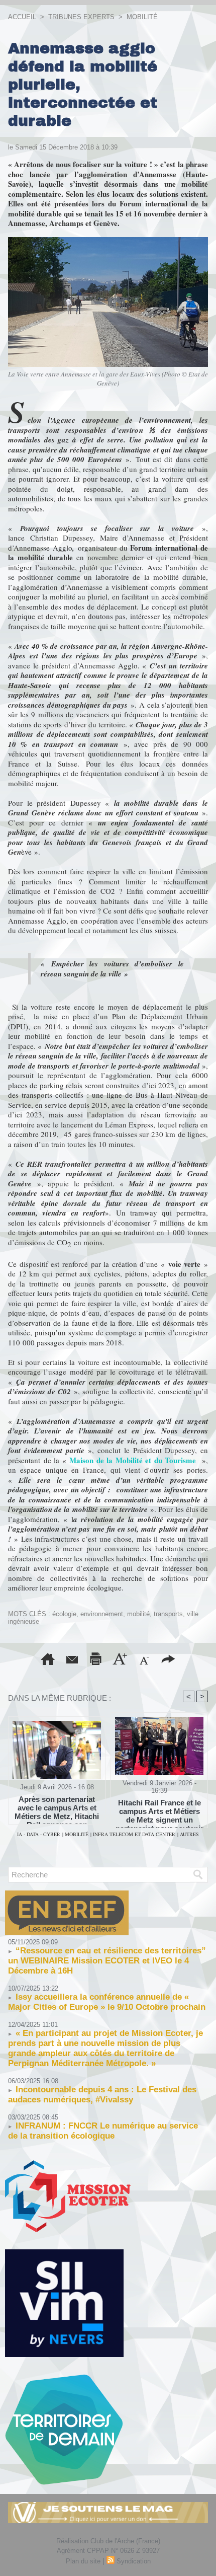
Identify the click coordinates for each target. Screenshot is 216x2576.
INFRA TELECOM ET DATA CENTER (134, 1834)
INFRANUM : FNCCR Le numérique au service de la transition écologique (103, 2131)
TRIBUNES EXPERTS (81, 17)
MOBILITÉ (142, 17)
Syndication (134, 2561)
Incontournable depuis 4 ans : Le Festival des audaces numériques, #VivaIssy (102, 2095)
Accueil (22, 17)
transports (168, 1614)
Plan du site (83, 2561)
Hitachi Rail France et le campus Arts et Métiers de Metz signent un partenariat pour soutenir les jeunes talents (159, 1811)
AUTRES (189, 1834)
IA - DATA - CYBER (39, 1834)
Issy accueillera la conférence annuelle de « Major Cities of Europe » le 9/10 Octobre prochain (107, 2002)
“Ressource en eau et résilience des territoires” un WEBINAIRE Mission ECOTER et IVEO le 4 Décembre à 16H (107, 1961)
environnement (102, 1614)
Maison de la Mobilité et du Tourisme (133, 1460)
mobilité (138, 1614)
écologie (64, 1614)
